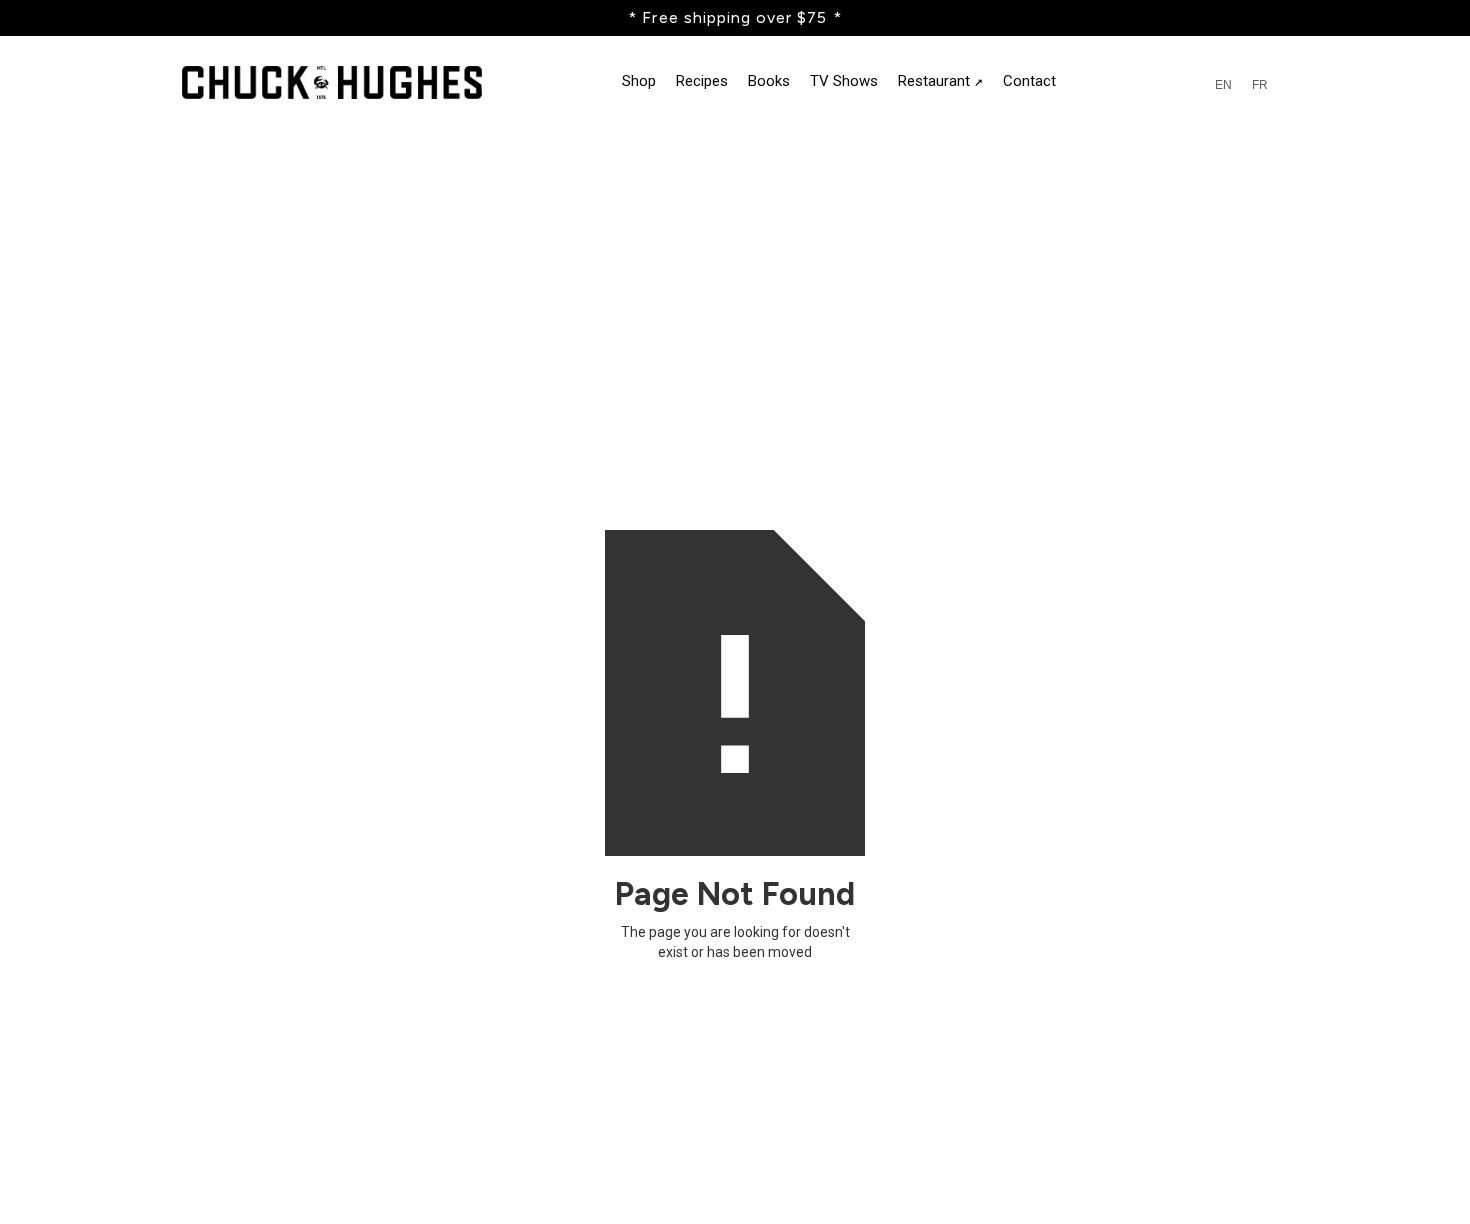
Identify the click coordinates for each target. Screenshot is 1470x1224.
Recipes (702, 81)
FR (1260, 85)
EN (1223, 85)
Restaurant (940, 81)
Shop (639, 81)
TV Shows (844, 81)
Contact (1029, 81)
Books (769, 81)
